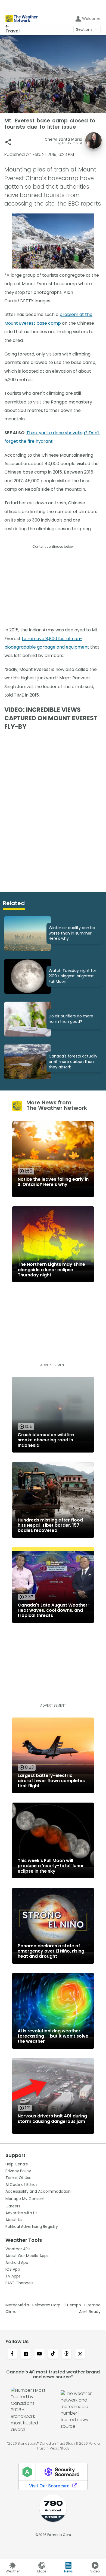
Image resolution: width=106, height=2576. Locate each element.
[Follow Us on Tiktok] (53, 2354)
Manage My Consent (25, 2199)
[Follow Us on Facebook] (12, 2354)
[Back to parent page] (13, 26)
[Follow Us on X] (80, 2354)
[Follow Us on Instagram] (26, 2354)
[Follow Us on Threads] (67, 2354)
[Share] (8, 142)
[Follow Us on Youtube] (39, 2354)
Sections (84, 29)
